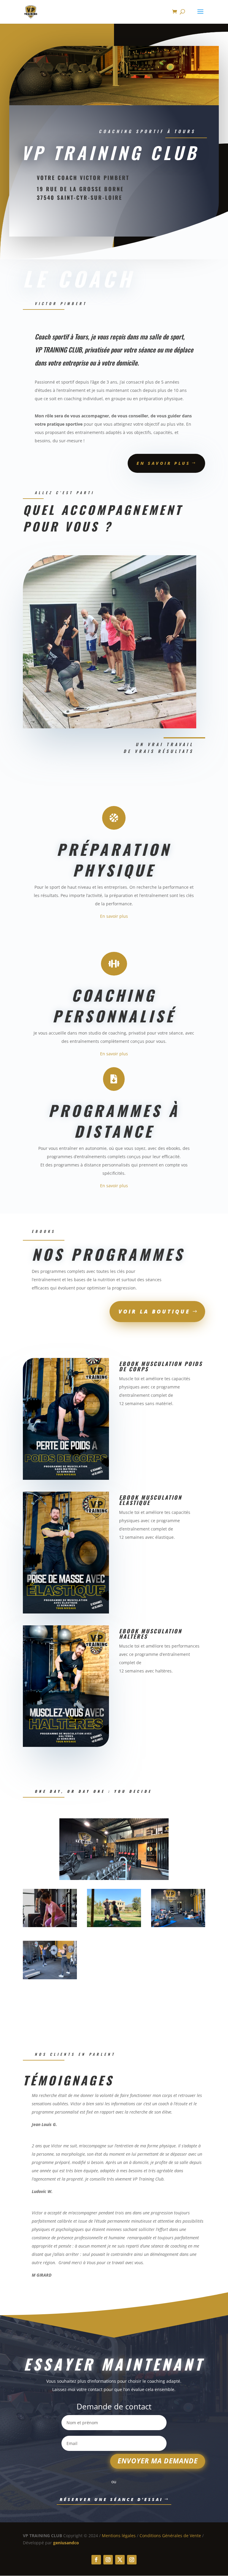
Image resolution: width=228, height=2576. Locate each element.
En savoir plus (163, 463)
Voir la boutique (154, 1311)
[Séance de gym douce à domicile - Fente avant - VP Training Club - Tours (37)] (114, 1925)
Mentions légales (119, 2536)
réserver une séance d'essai (111, 2499)
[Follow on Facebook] (96, 2560)
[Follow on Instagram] (108, 2560)
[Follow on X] (120, 2560)
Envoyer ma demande (158, 2461)
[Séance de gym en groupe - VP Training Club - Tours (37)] (178, 1925)
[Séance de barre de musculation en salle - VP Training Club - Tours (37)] (50, 1978)
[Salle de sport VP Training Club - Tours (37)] (114, 1878)
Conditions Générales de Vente (170, 2536)
